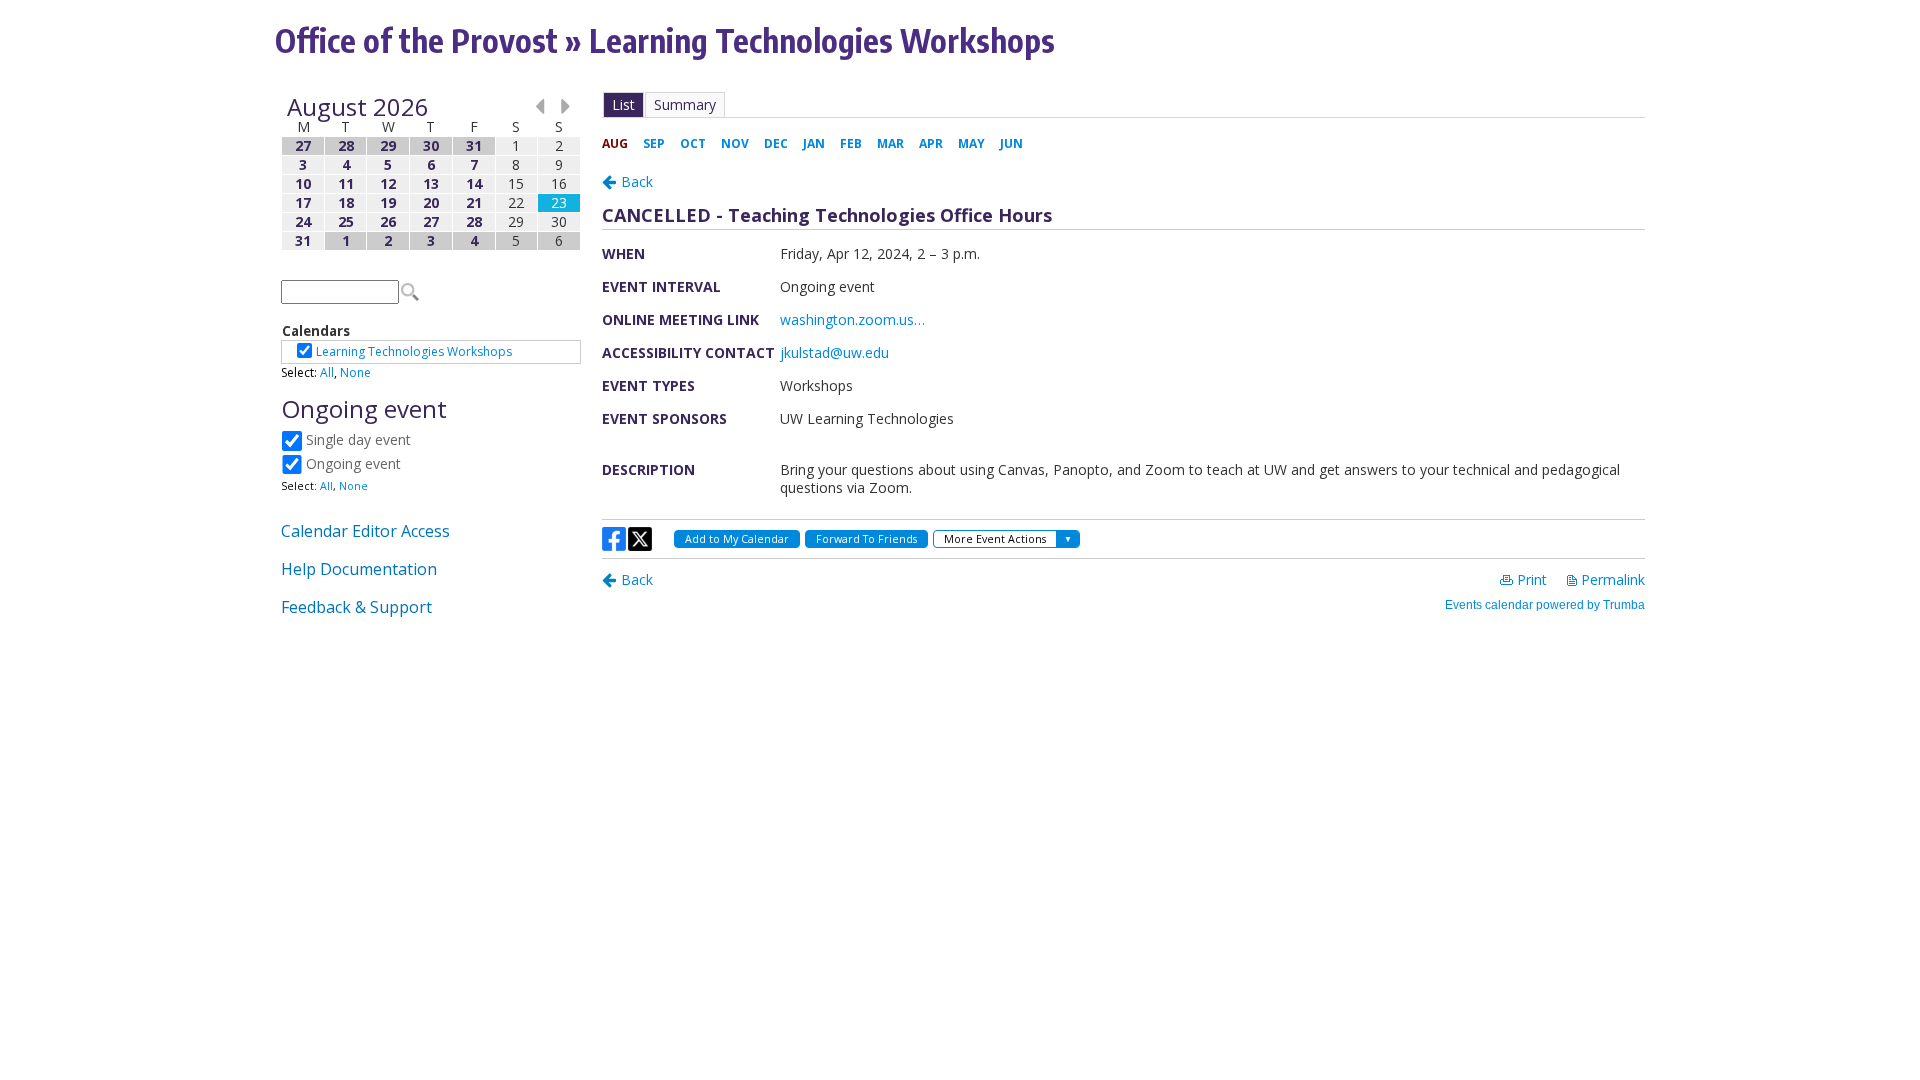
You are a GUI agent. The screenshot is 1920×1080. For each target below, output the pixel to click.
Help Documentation (359, 569)
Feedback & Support (356, 607)
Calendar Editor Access (365, 531)
